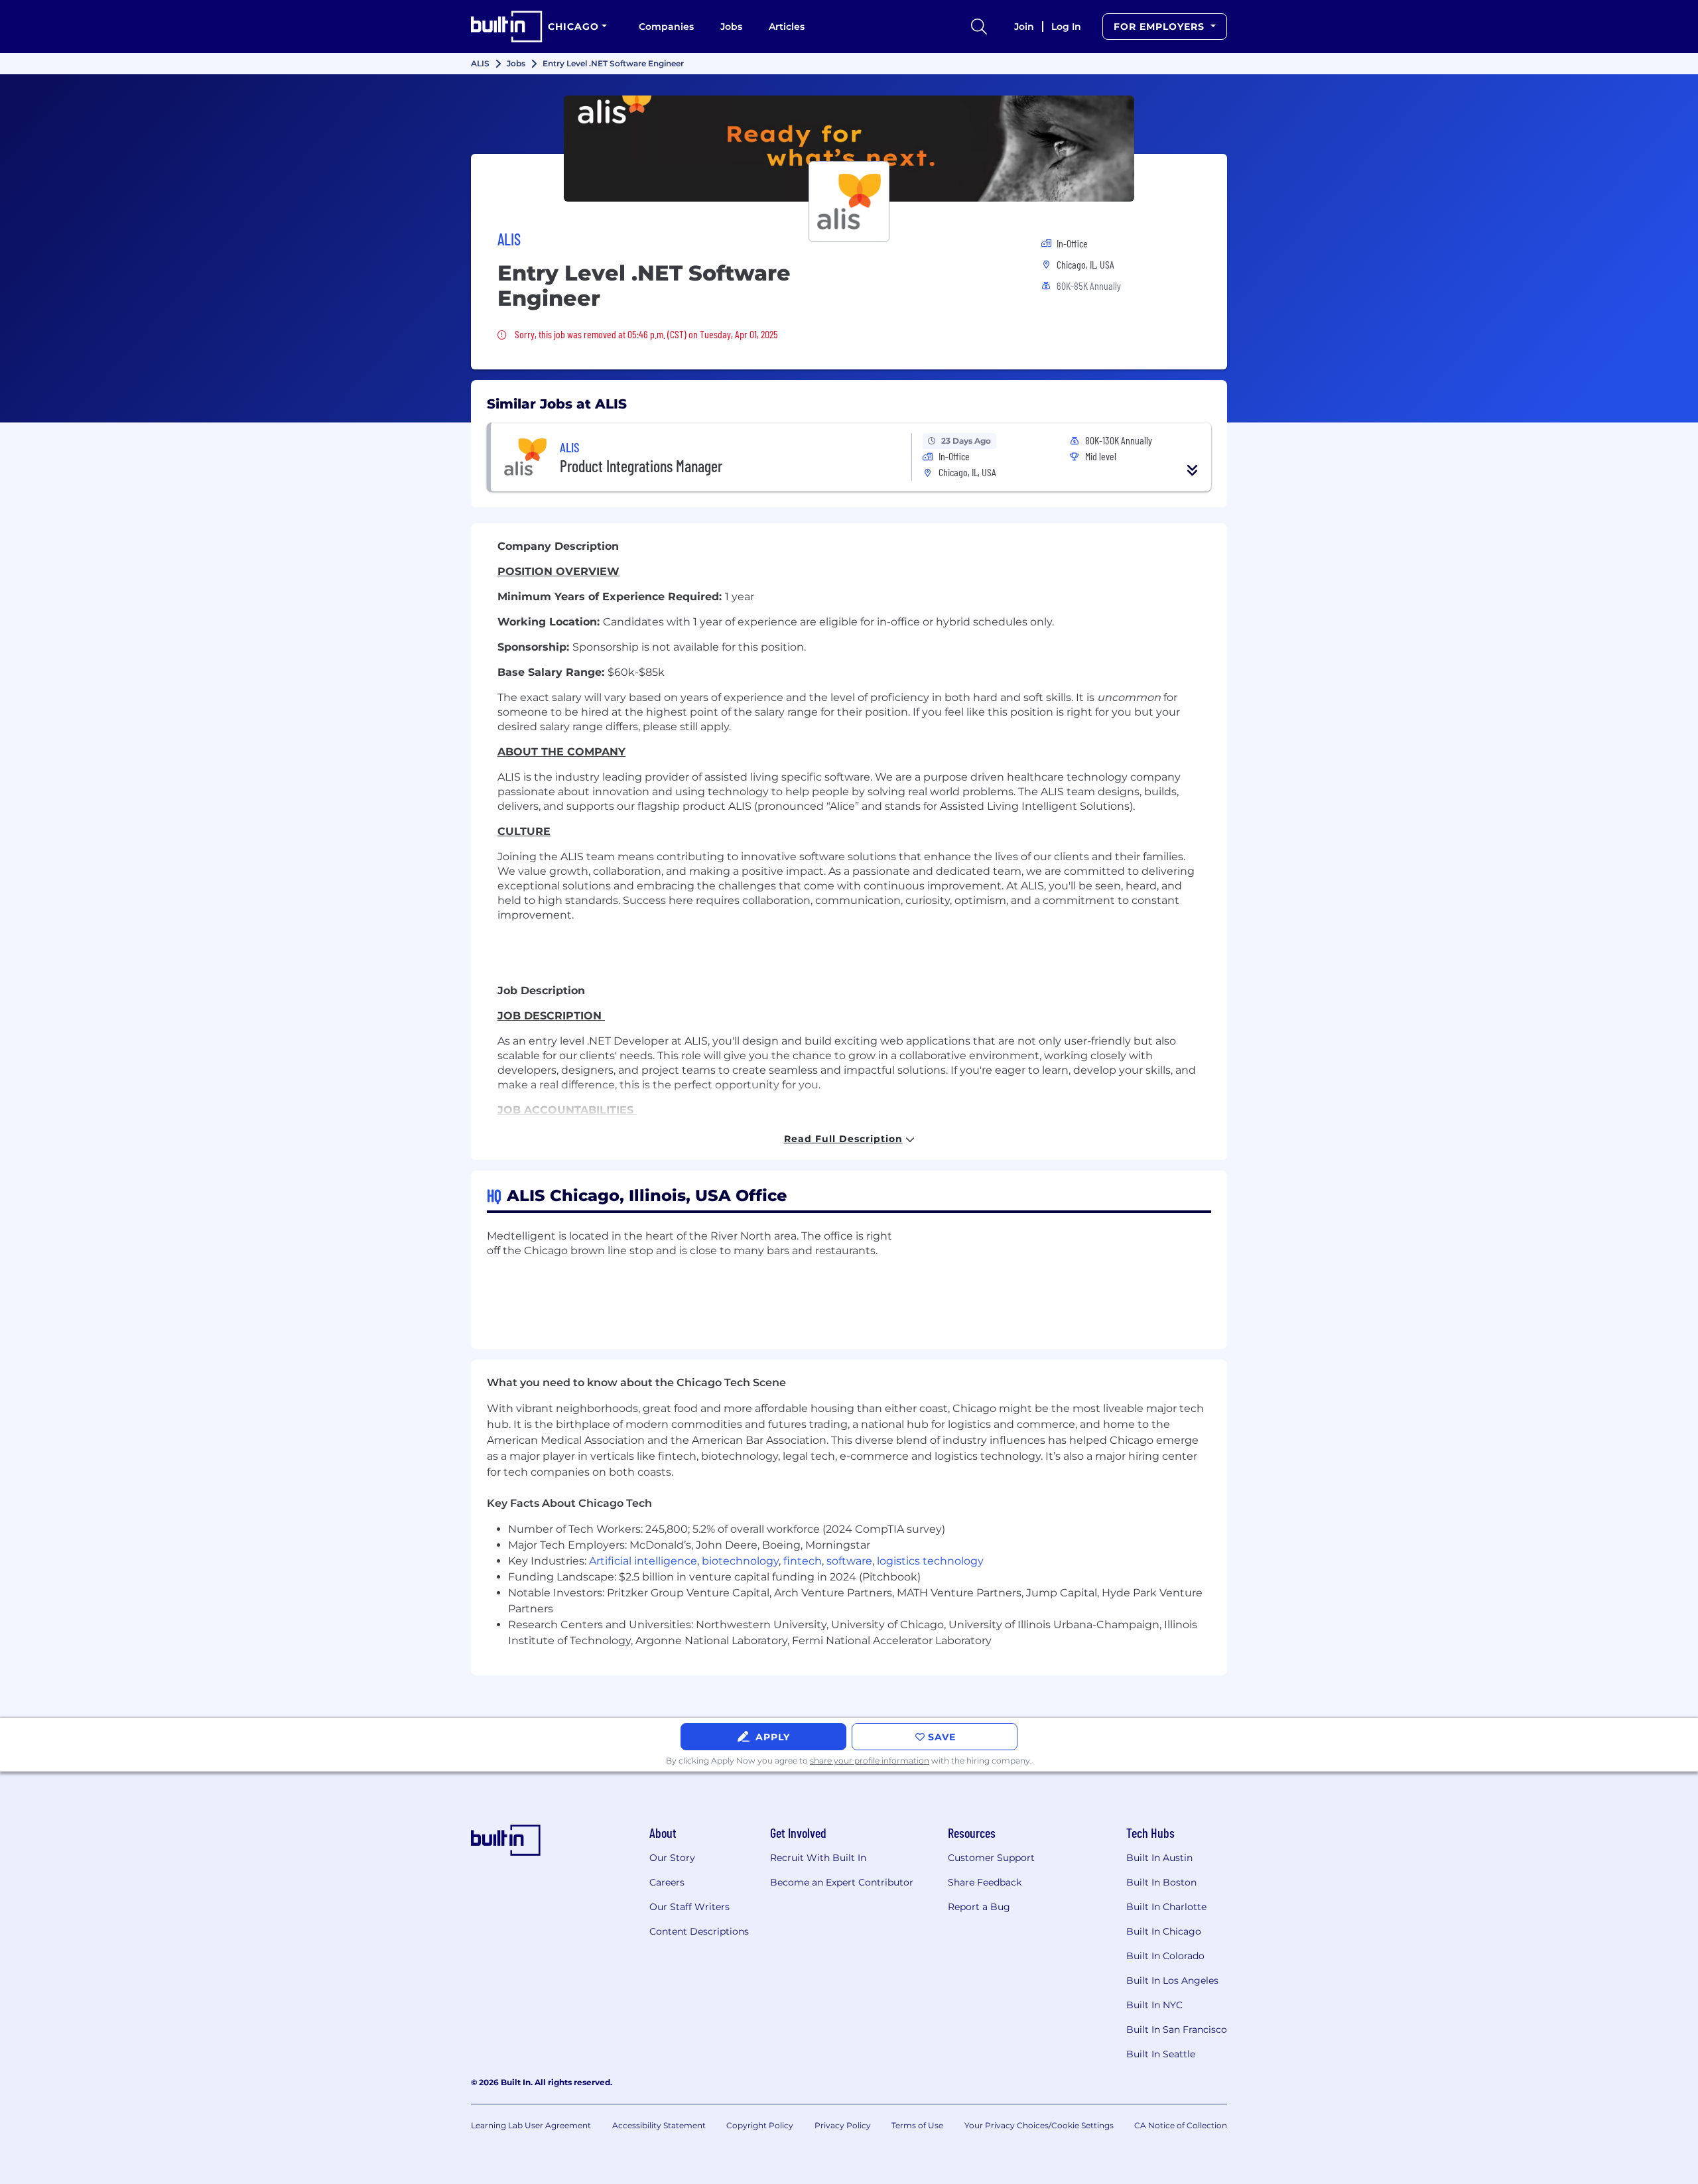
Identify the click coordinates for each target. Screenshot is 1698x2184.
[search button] (979, 27)
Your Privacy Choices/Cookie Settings (1039, 2125)
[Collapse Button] (1193, 470)
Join (1024, 27)
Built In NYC (1154, 2005)
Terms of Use (917, 2125)
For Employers (1161, 27)
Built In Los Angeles (1172, 1980)
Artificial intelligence (643, 1561)
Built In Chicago (1164, 1931)
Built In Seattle (1161, 2054)
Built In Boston (1161, 1882)
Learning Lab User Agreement (531, 2125)
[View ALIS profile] (849, 149)
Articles (787, 27)
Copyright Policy (760, 2125)
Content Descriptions (699, 1931)
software (849, 1561)
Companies (666, 27)
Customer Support (991, 1858)
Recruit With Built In (818, 1858)
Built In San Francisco (1177, 2029)
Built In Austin (1159, 1858)
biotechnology (740, 1561)
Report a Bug (979, 1907)
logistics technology (930, 1561)
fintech (803, 1561)
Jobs (731, 27)
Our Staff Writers (689, 1907)
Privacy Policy (843, 2125)
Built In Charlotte (1166, 1907)
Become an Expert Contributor (842, 1882)
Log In (1066, 27)
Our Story (672, 1858)
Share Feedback (985, 1882)
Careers (667, 1882)
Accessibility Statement (659, 2125)
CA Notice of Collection (1181, 2125)
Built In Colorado (1165, 1956)
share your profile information (870, 1761)
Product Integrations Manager (641, 466)
